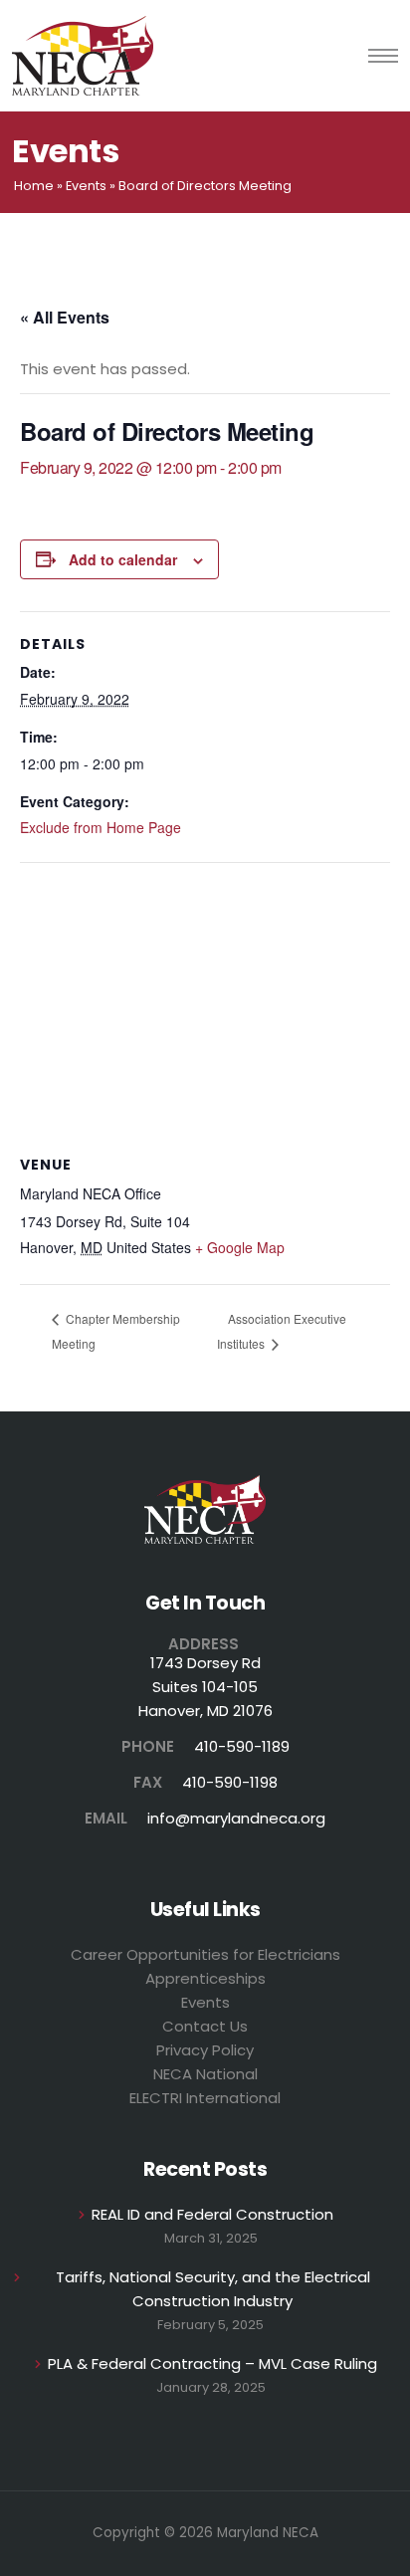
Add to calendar (123, 559)
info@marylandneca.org (236, 1818)
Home (34, 186)
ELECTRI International (205, 2098)
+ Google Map (240, 1247)
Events (86, 186)
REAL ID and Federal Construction (212, 2214)
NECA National (205, 2074)
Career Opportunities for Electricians (205, 1954)
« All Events (65, 317)
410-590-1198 (230, 1782)
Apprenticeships (205, 1978)
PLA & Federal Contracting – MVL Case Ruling (212, 2363)
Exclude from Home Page (101, 827)
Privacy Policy (205, 2050)
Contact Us (205, 2026)
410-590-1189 (242, 1746)
